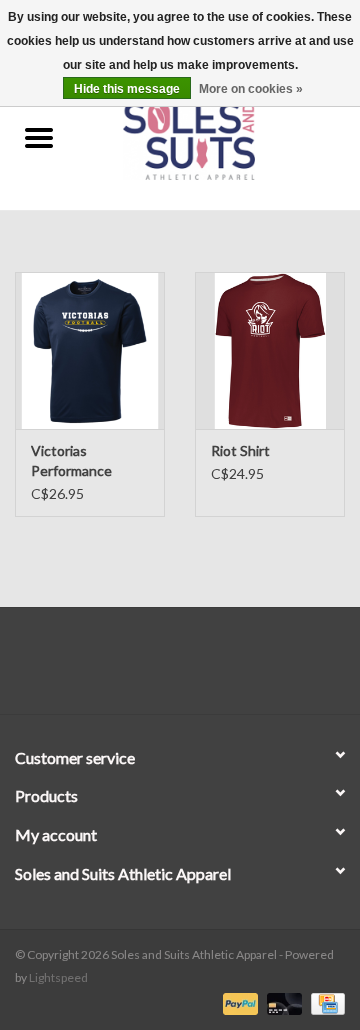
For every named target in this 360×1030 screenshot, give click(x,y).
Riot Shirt (240, 450)
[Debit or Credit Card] (282, 1002)
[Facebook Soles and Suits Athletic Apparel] (163, 668)
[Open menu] (39, 137)
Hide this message (127, 89)
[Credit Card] (324, 1002)
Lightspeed (58, 977)
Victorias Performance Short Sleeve (71, 461)
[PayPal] (238, 1002)
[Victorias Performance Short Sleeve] (90, 350)
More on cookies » (251, 89)
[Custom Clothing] (219, 138)
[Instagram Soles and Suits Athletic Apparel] (198, 668)
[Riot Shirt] (270, 350)
